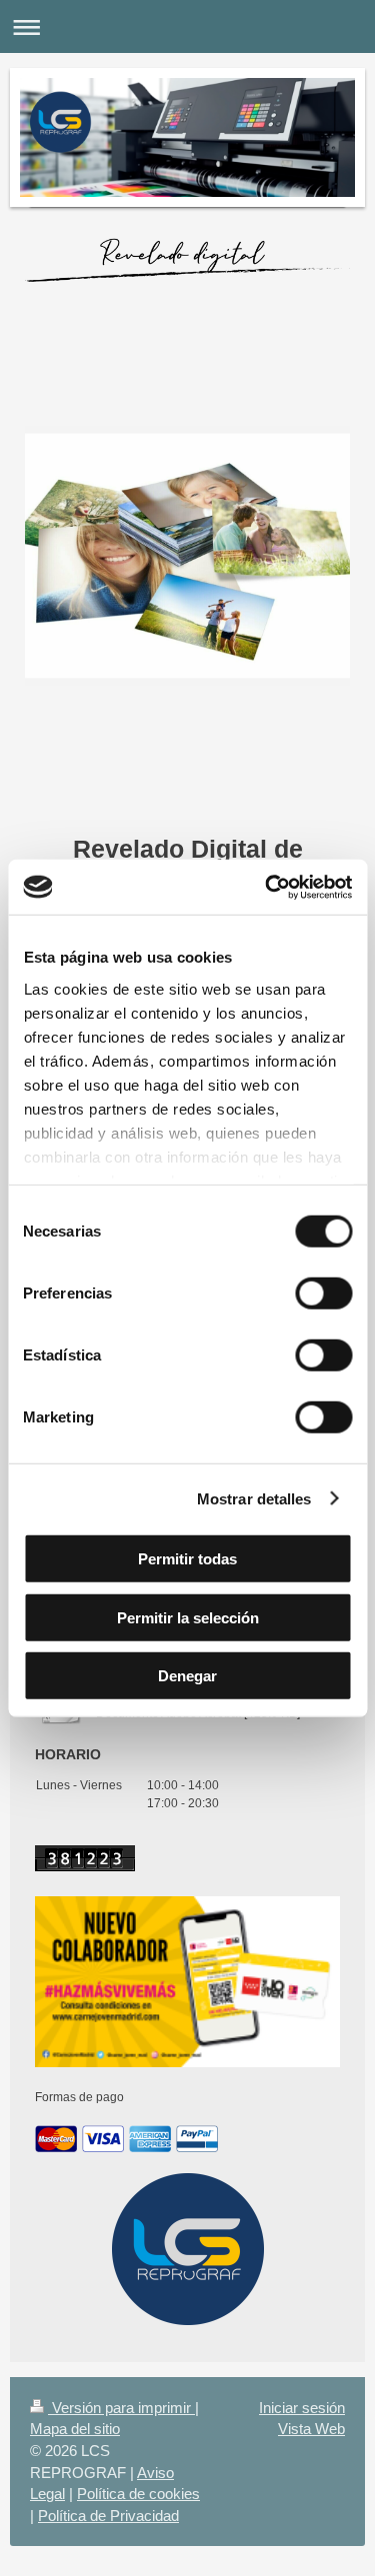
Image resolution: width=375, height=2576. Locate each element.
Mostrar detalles (254, 1498)
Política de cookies (138, 2494)
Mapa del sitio (75, 2429)
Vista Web (311, 2429)
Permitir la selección (188, 1617)
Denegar (187, 1676)
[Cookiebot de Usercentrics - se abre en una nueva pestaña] (267, 887)
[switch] (323, 1293)
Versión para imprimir (121, 2408)
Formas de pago (79, 2097)
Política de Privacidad (108, 2516)
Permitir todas (187, 1559)
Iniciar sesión (302, 2408)
